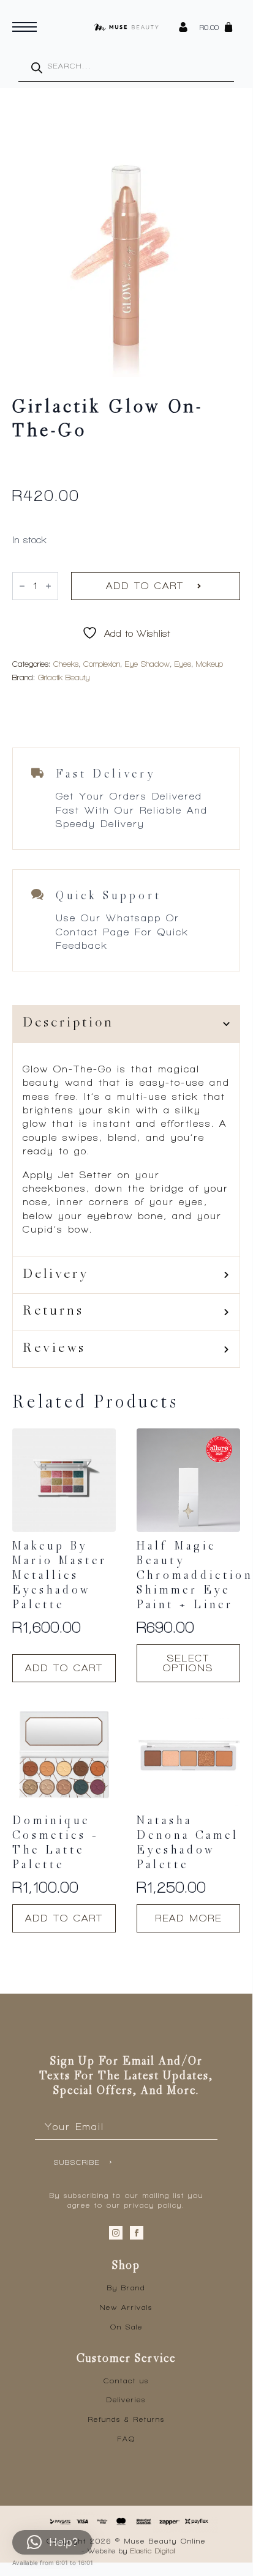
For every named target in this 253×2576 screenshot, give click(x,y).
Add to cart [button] (64, 1668)
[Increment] (48, 586)
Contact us (126, 2381)
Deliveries (126, 2400)
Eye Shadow (147, 664)
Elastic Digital (153, 2551)
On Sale (126, 2327)
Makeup (210, 664)
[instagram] (116, 2233)
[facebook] (137, 2233)
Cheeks (66, 664)
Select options (188, 1663)
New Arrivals (126, 2307)
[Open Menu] (25, 27)
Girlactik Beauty (64, 677)
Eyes (183, 664)
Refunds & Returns (126, 2419)
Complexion (102, 664)
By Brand (126, 2288)
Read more (188, 1918)
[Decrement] (22, 586)
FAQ (126, 2439)
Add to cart (145, 586)
